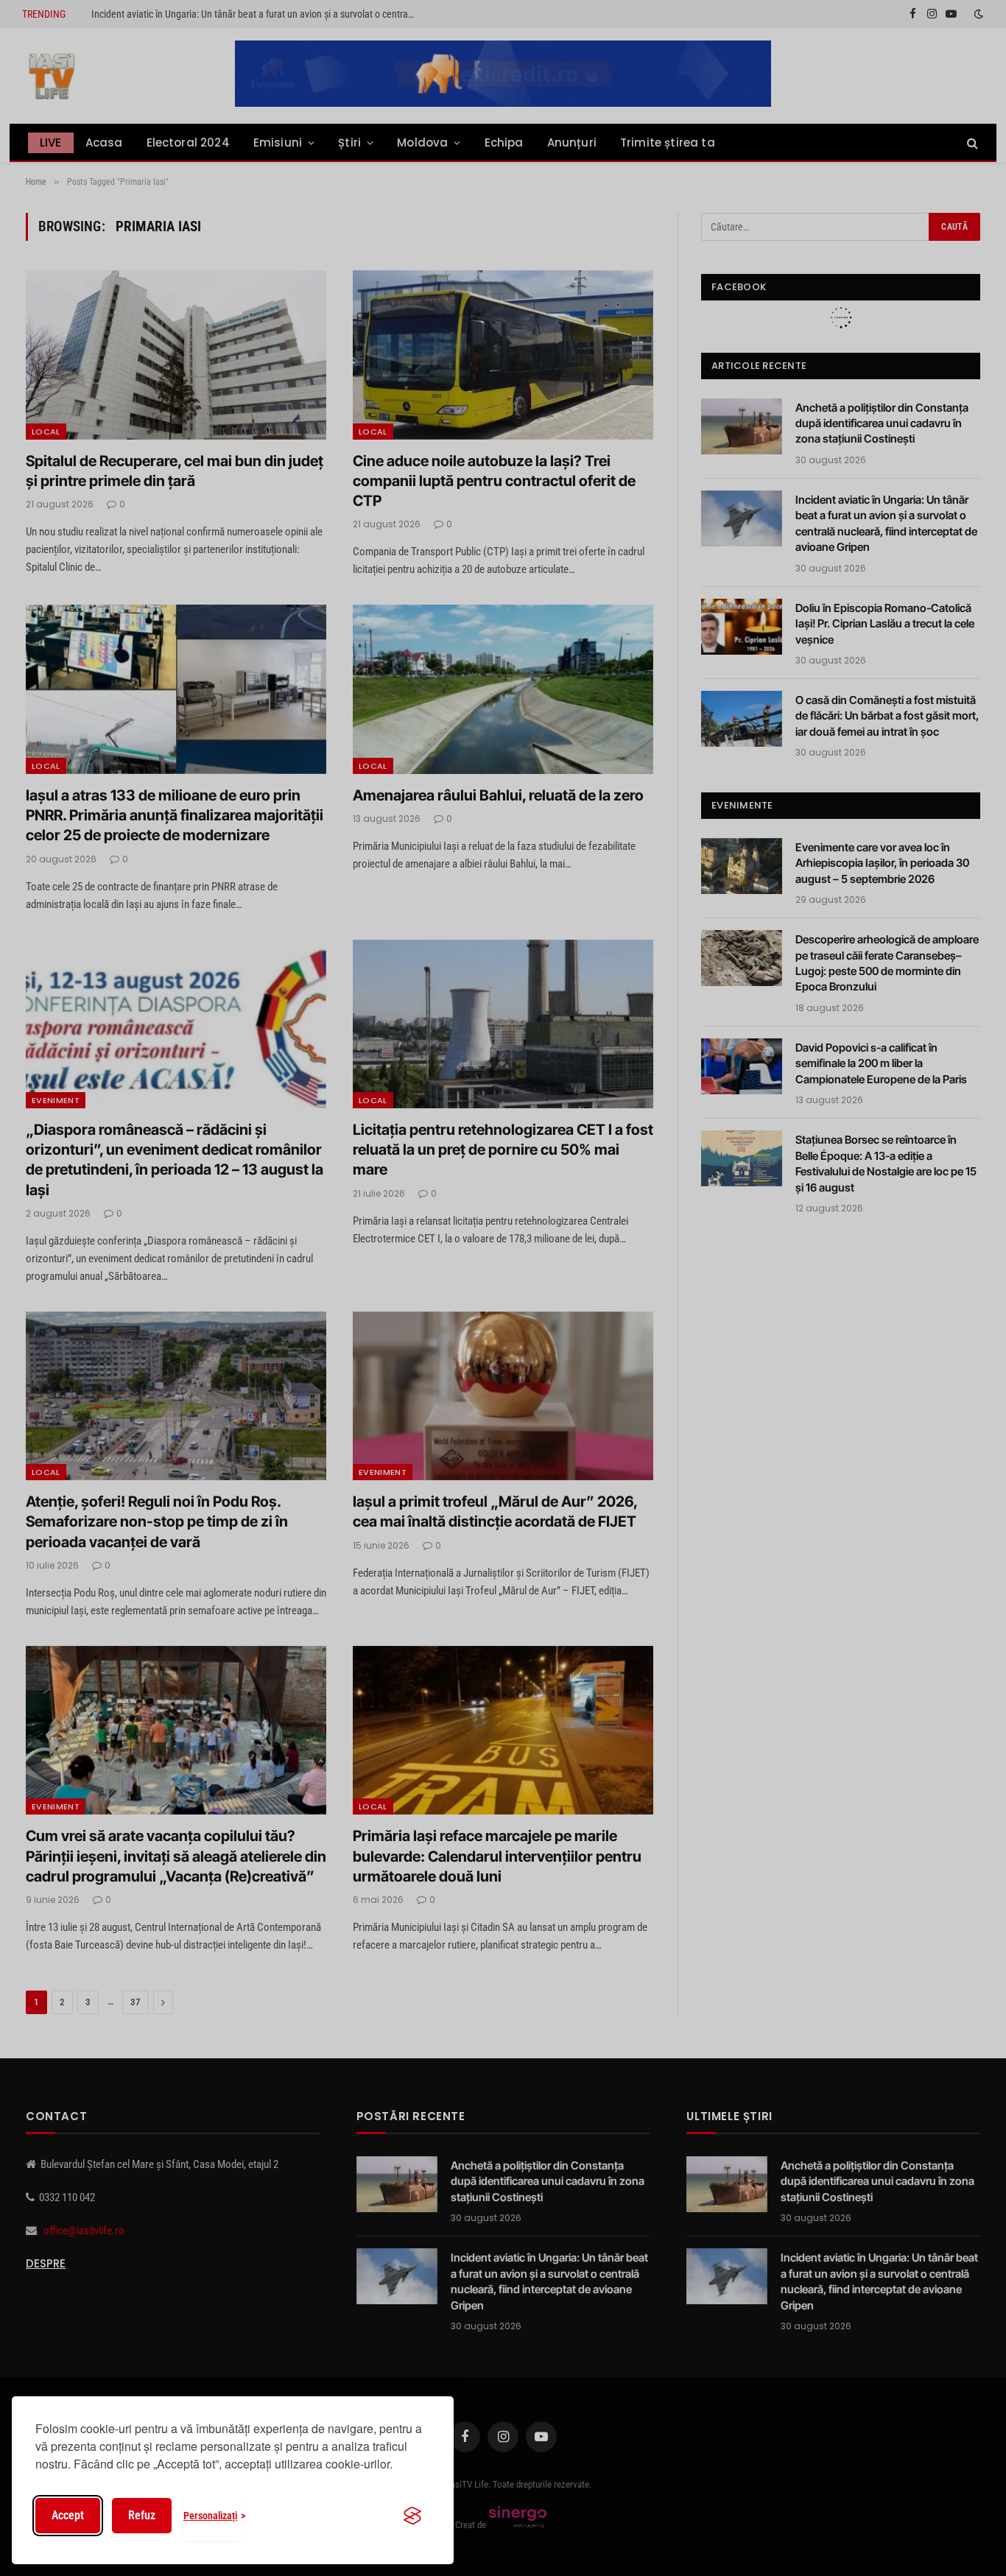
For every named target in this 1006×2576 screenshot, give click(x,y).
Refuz (142, 2515)
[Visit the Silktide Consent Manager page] (412, 2516)
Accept (68, 2515)
